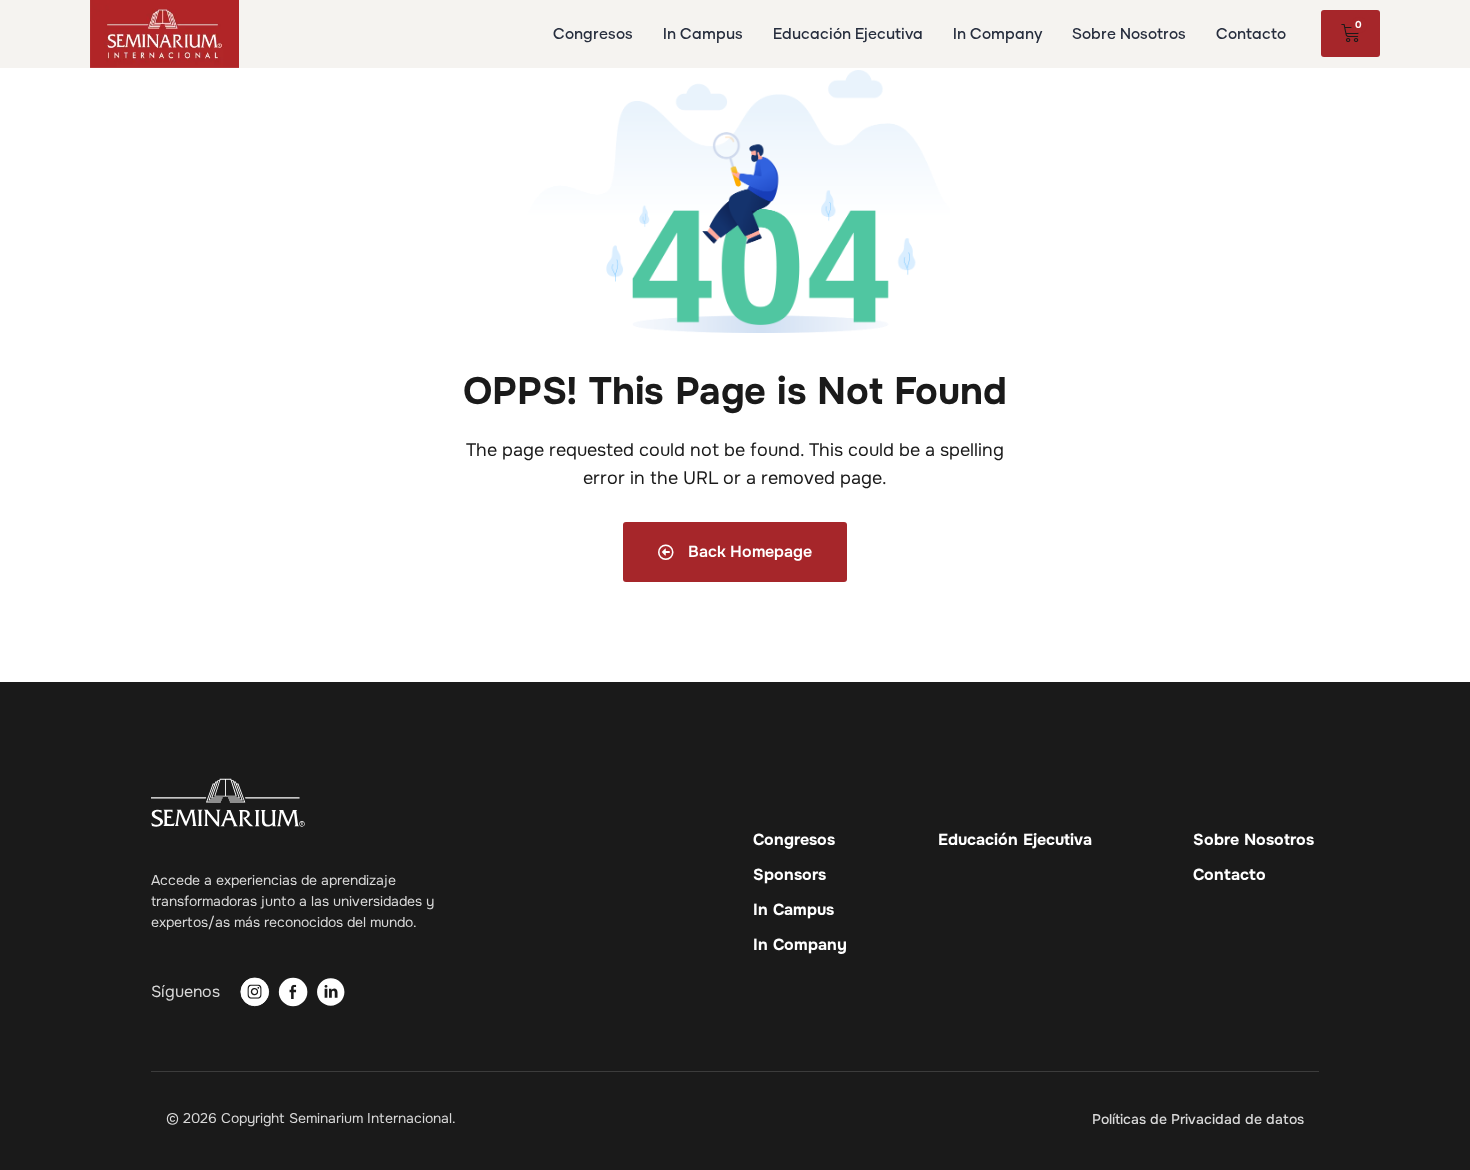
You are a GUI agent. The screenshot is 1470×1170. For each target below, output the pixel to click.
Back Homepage (748, 551)
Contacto (1229, 875)
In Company (800, 945)
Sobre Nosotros (1253, 840)
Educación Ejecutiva (1015, 840)
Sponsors (789, 875)
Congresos (794, 840)
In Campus (793, 910)
